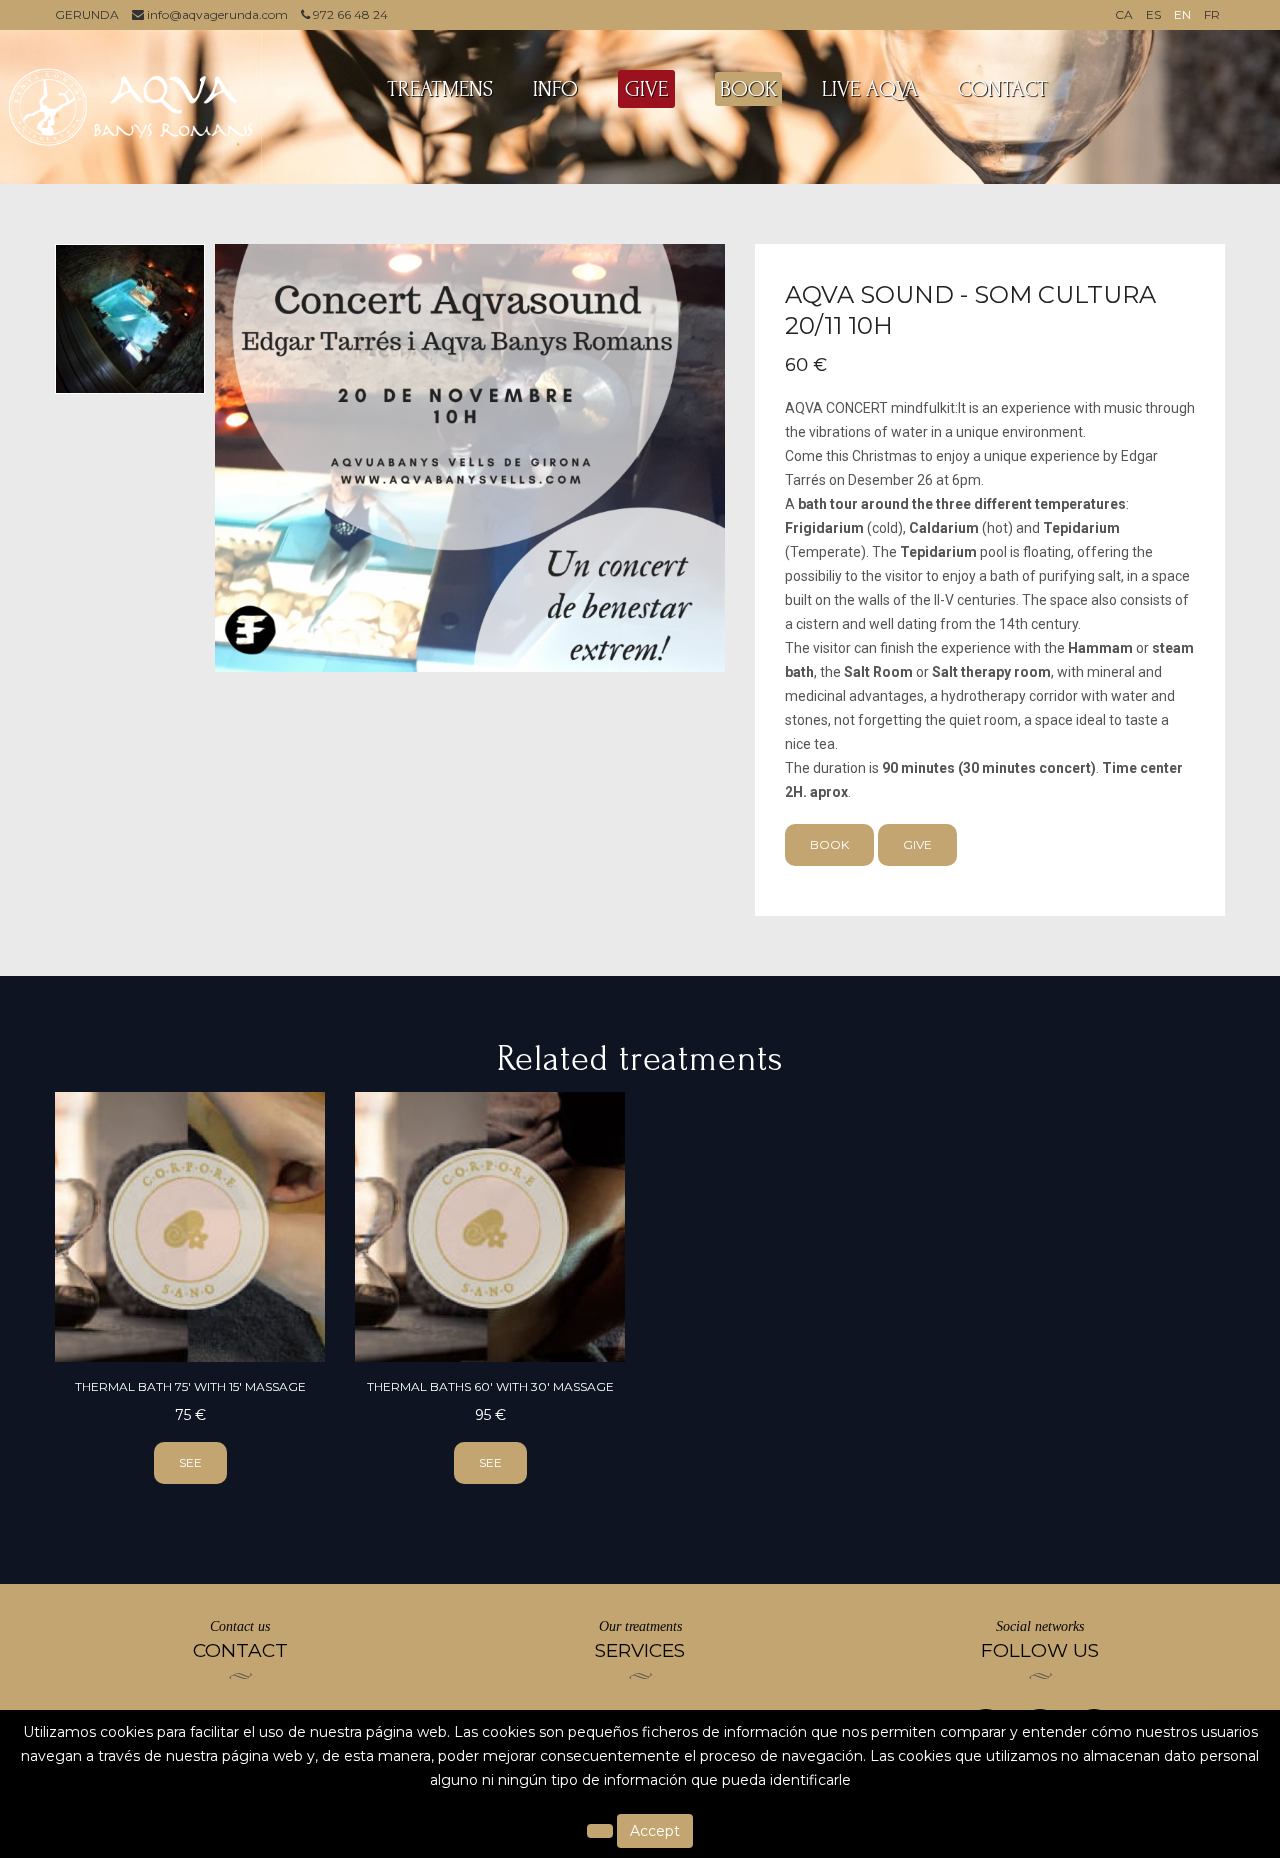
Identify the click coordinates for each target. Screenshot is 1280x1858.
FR (1212, 14)
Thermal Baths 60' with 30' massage (490, 1386)
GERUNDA (87, 14)
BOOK (748, 89)
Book (829, 844)
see (190, 1462)
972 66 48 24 (349, 14)
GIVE (646, 89)
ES (1153, 14)
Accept (655, 1831)
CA (1124, 14)
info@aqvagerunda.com (216, 14)
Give (917, 844)
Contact (1003, 89)
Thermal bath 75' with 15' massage (190, 1386)
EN (1182, 14)
